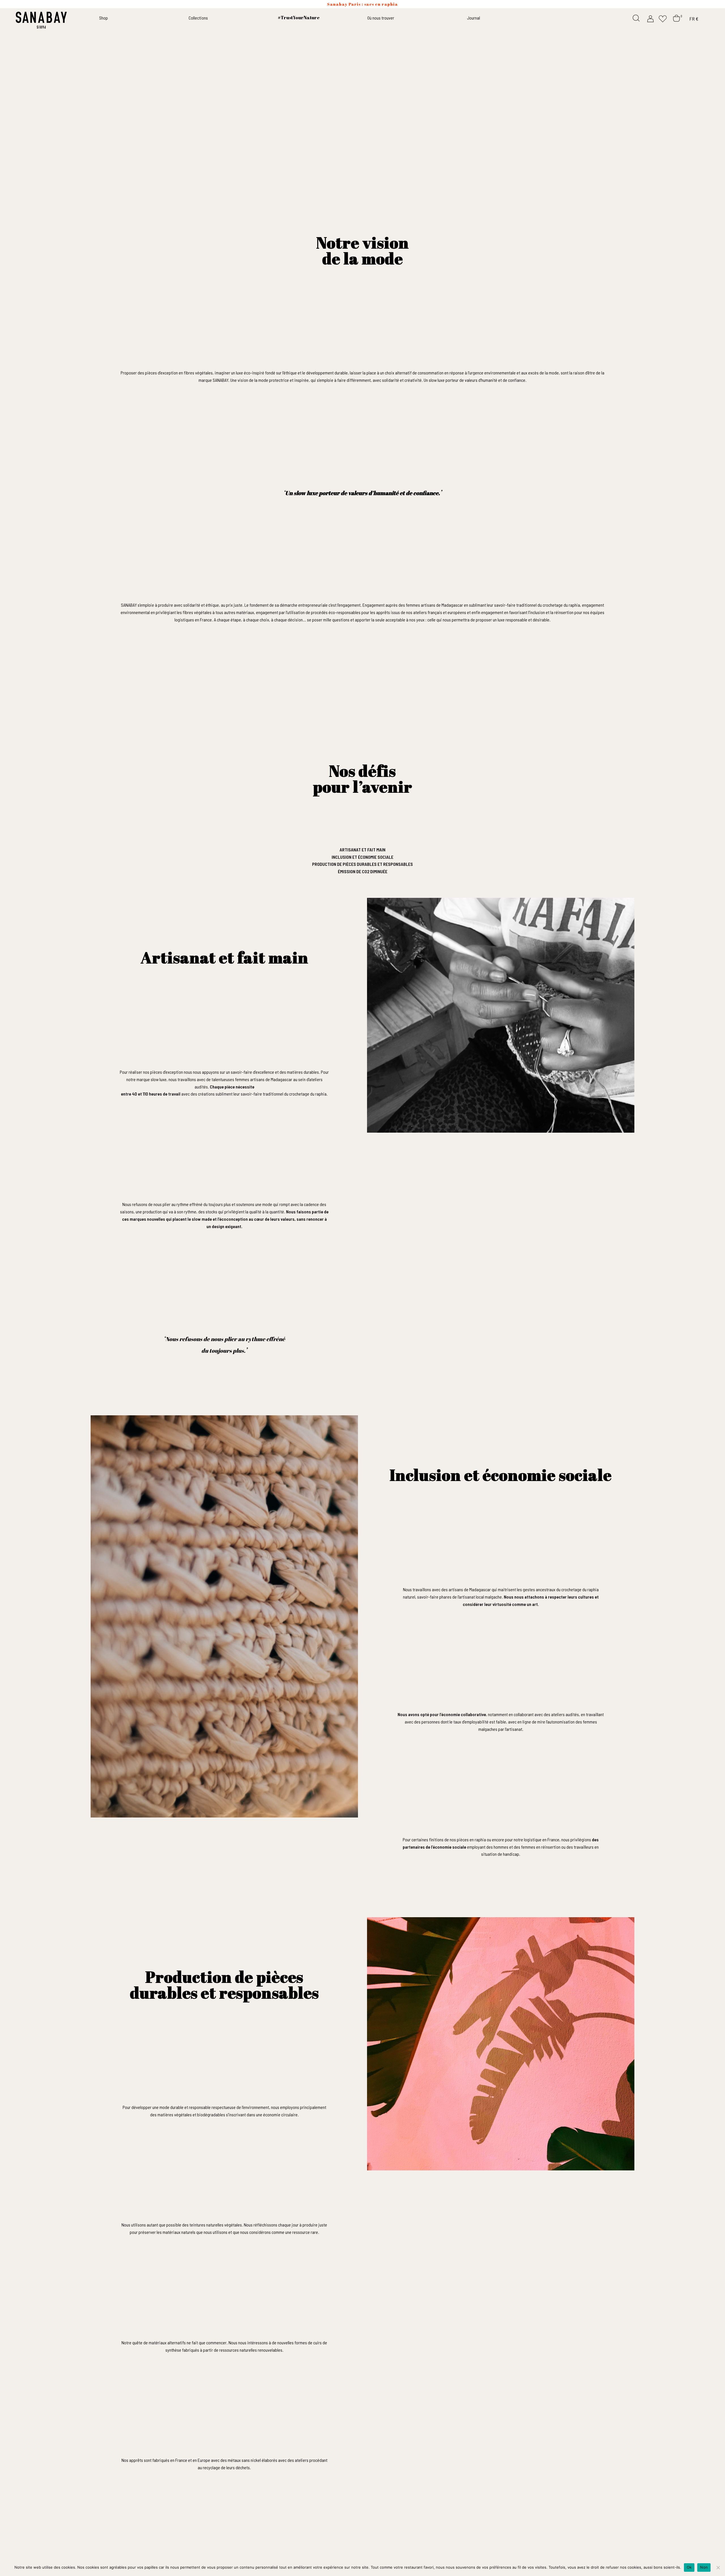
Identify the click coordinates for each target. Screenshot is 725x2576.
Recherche (637, 18)
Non (704, 2567)
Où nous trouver (381, 18)
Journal (474, 18)
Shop (104, 18)
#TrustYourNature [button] (299, 18)
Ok (689, 2567)
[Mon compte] (651, 18)
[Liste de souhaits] (663, 18)
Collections (198, 18)
